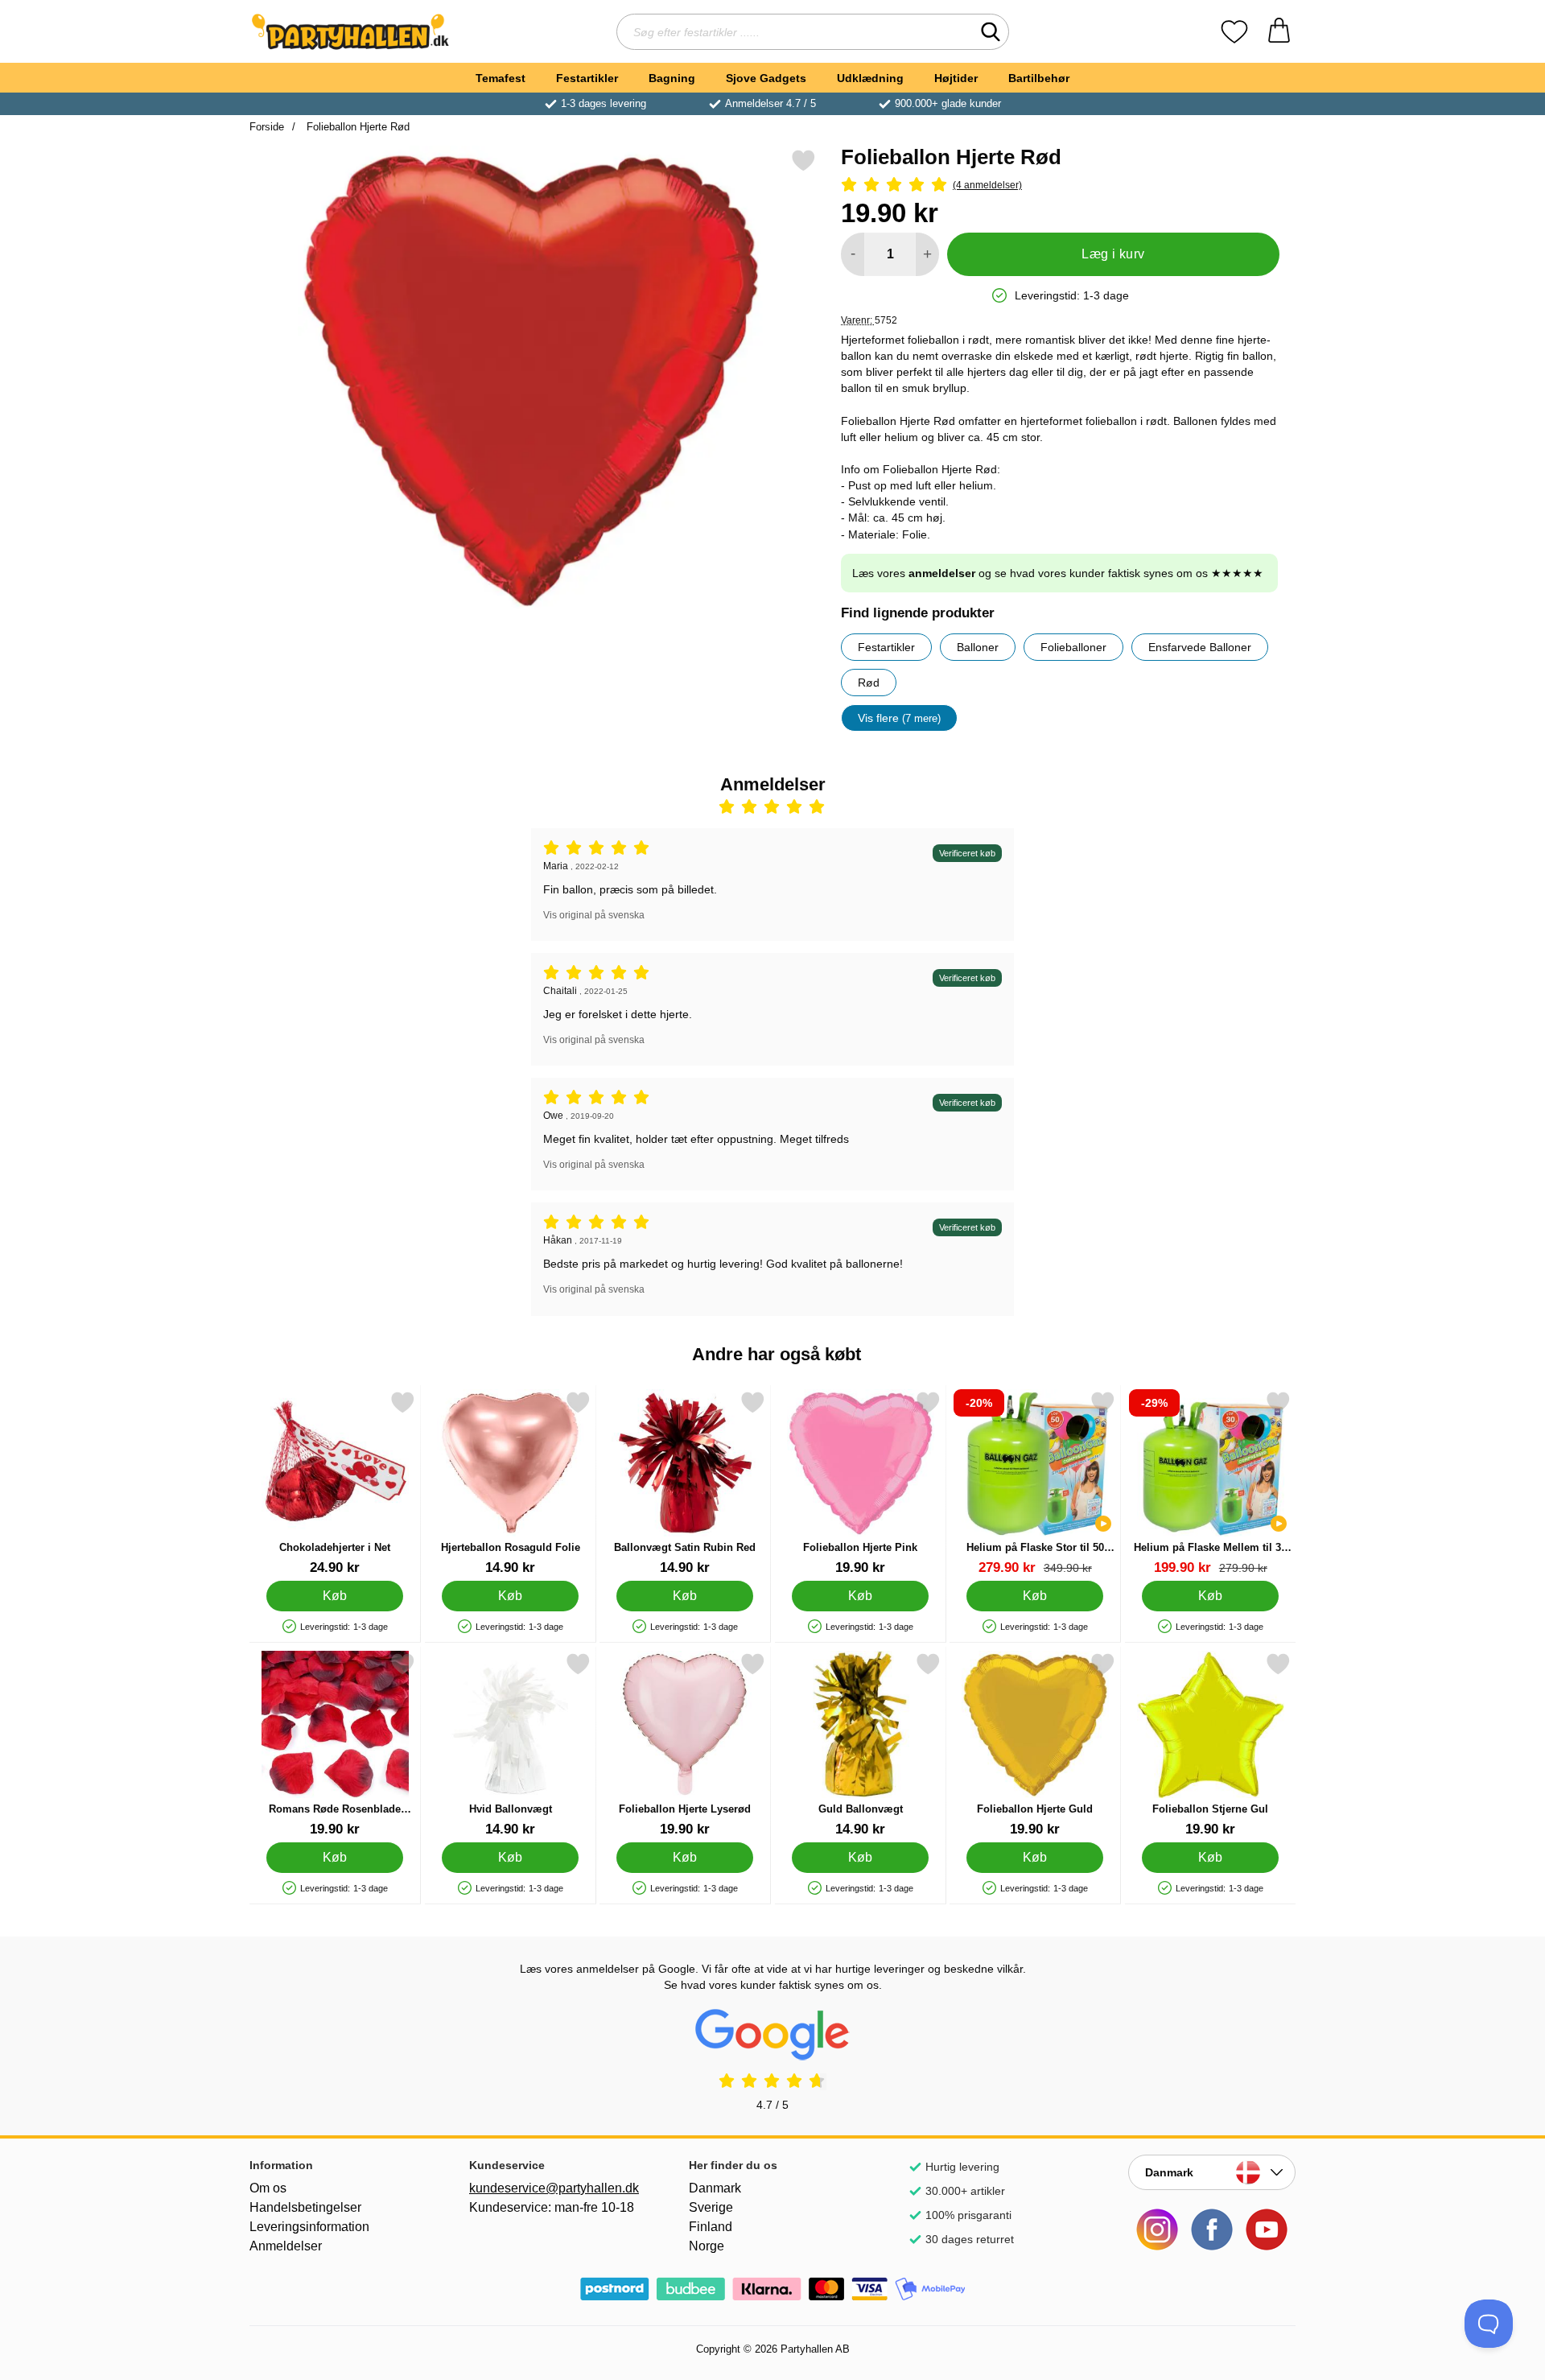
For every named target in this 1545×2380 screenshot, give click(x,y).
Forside (267, 127)
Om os (268, 2188)
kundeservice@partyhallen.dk (553, 2188)
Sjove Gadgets (766, 78)
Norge (707, 2246)
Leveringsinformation (309, 2227)
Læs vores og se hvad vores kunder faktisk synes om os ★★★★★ (1058, 573)
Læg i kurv (1113, 254)
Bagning (672, 78)
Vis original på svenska (594, 915)
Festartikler (587, 78)
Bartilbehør (1039, 78)
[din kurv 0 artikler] (1279, 32)
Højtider (956, 78)
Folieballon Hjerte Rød (356, 127)
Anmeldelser (286, 2246)
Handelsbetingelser (305, 2207)
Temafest (501, 78)
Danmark (715, 2188)
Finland (711, 2227)
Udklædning (870, 78)
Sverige (711, 2207)
